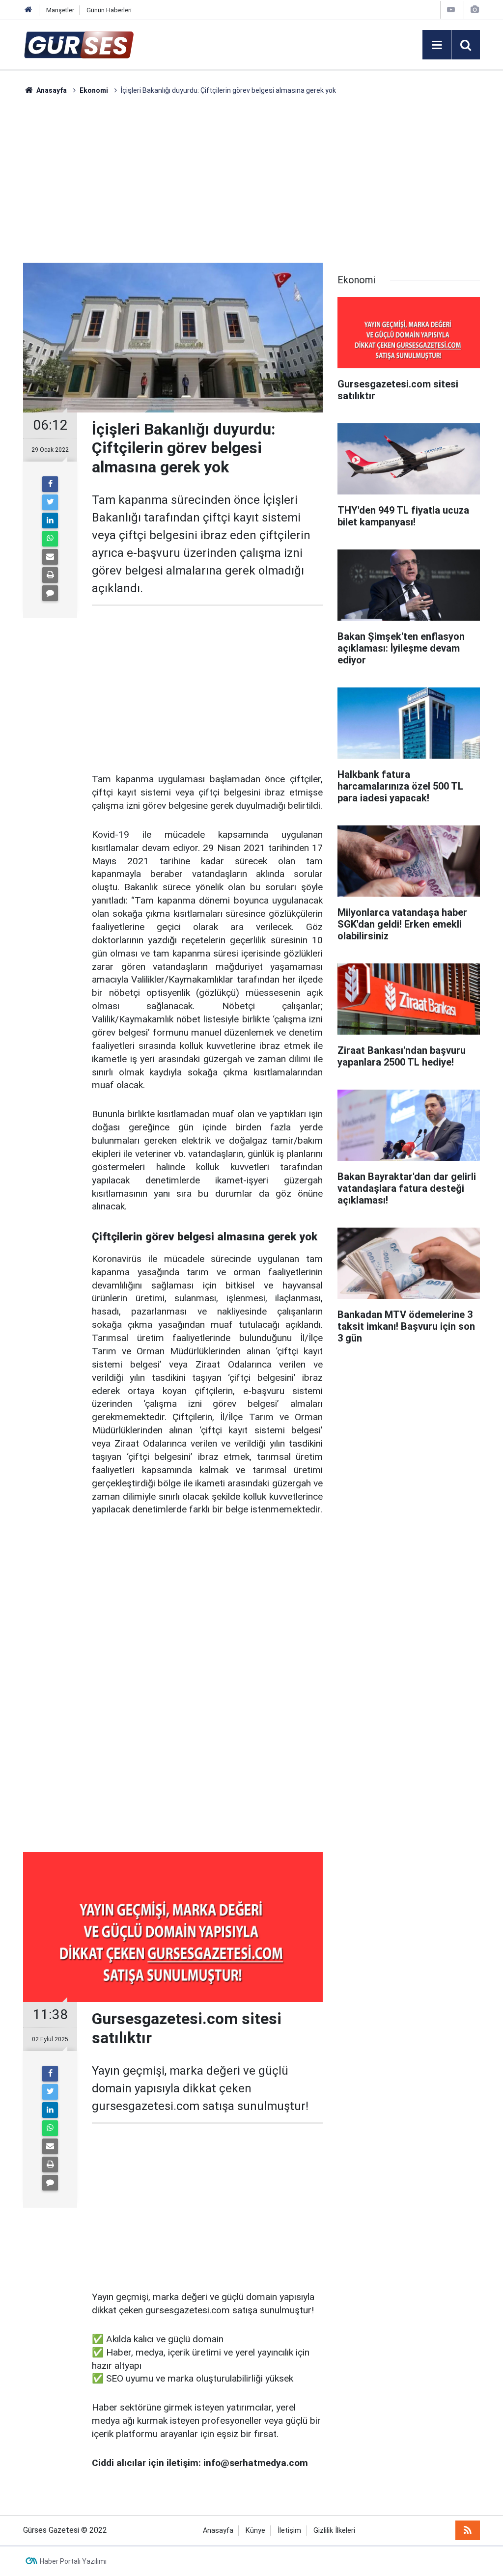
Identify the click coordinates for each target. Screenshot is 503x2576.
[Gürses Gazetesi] (79, 44)
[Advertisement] (251, 179)
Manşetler (60, 10)
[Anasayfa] (28, 10)
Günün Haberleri (109, 10)
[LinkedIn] (50, 521)
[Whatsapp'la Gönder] (50, 539)
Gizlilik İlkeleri (334, 2531)
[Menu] (437, 45)
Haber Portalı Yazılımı (73, 2561)
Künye (255, 2531)
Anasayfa (218, 2531)
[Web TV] (451, 10)
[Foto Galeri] (475, 10)
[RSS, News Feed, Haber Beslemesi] (468, 2530)
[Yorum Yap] (50, 593)
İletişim (289, 2531)
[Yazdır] (50, 575)
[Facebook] (50, 484)
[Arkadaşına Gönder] (50, 557)
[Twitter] (50, 502)
